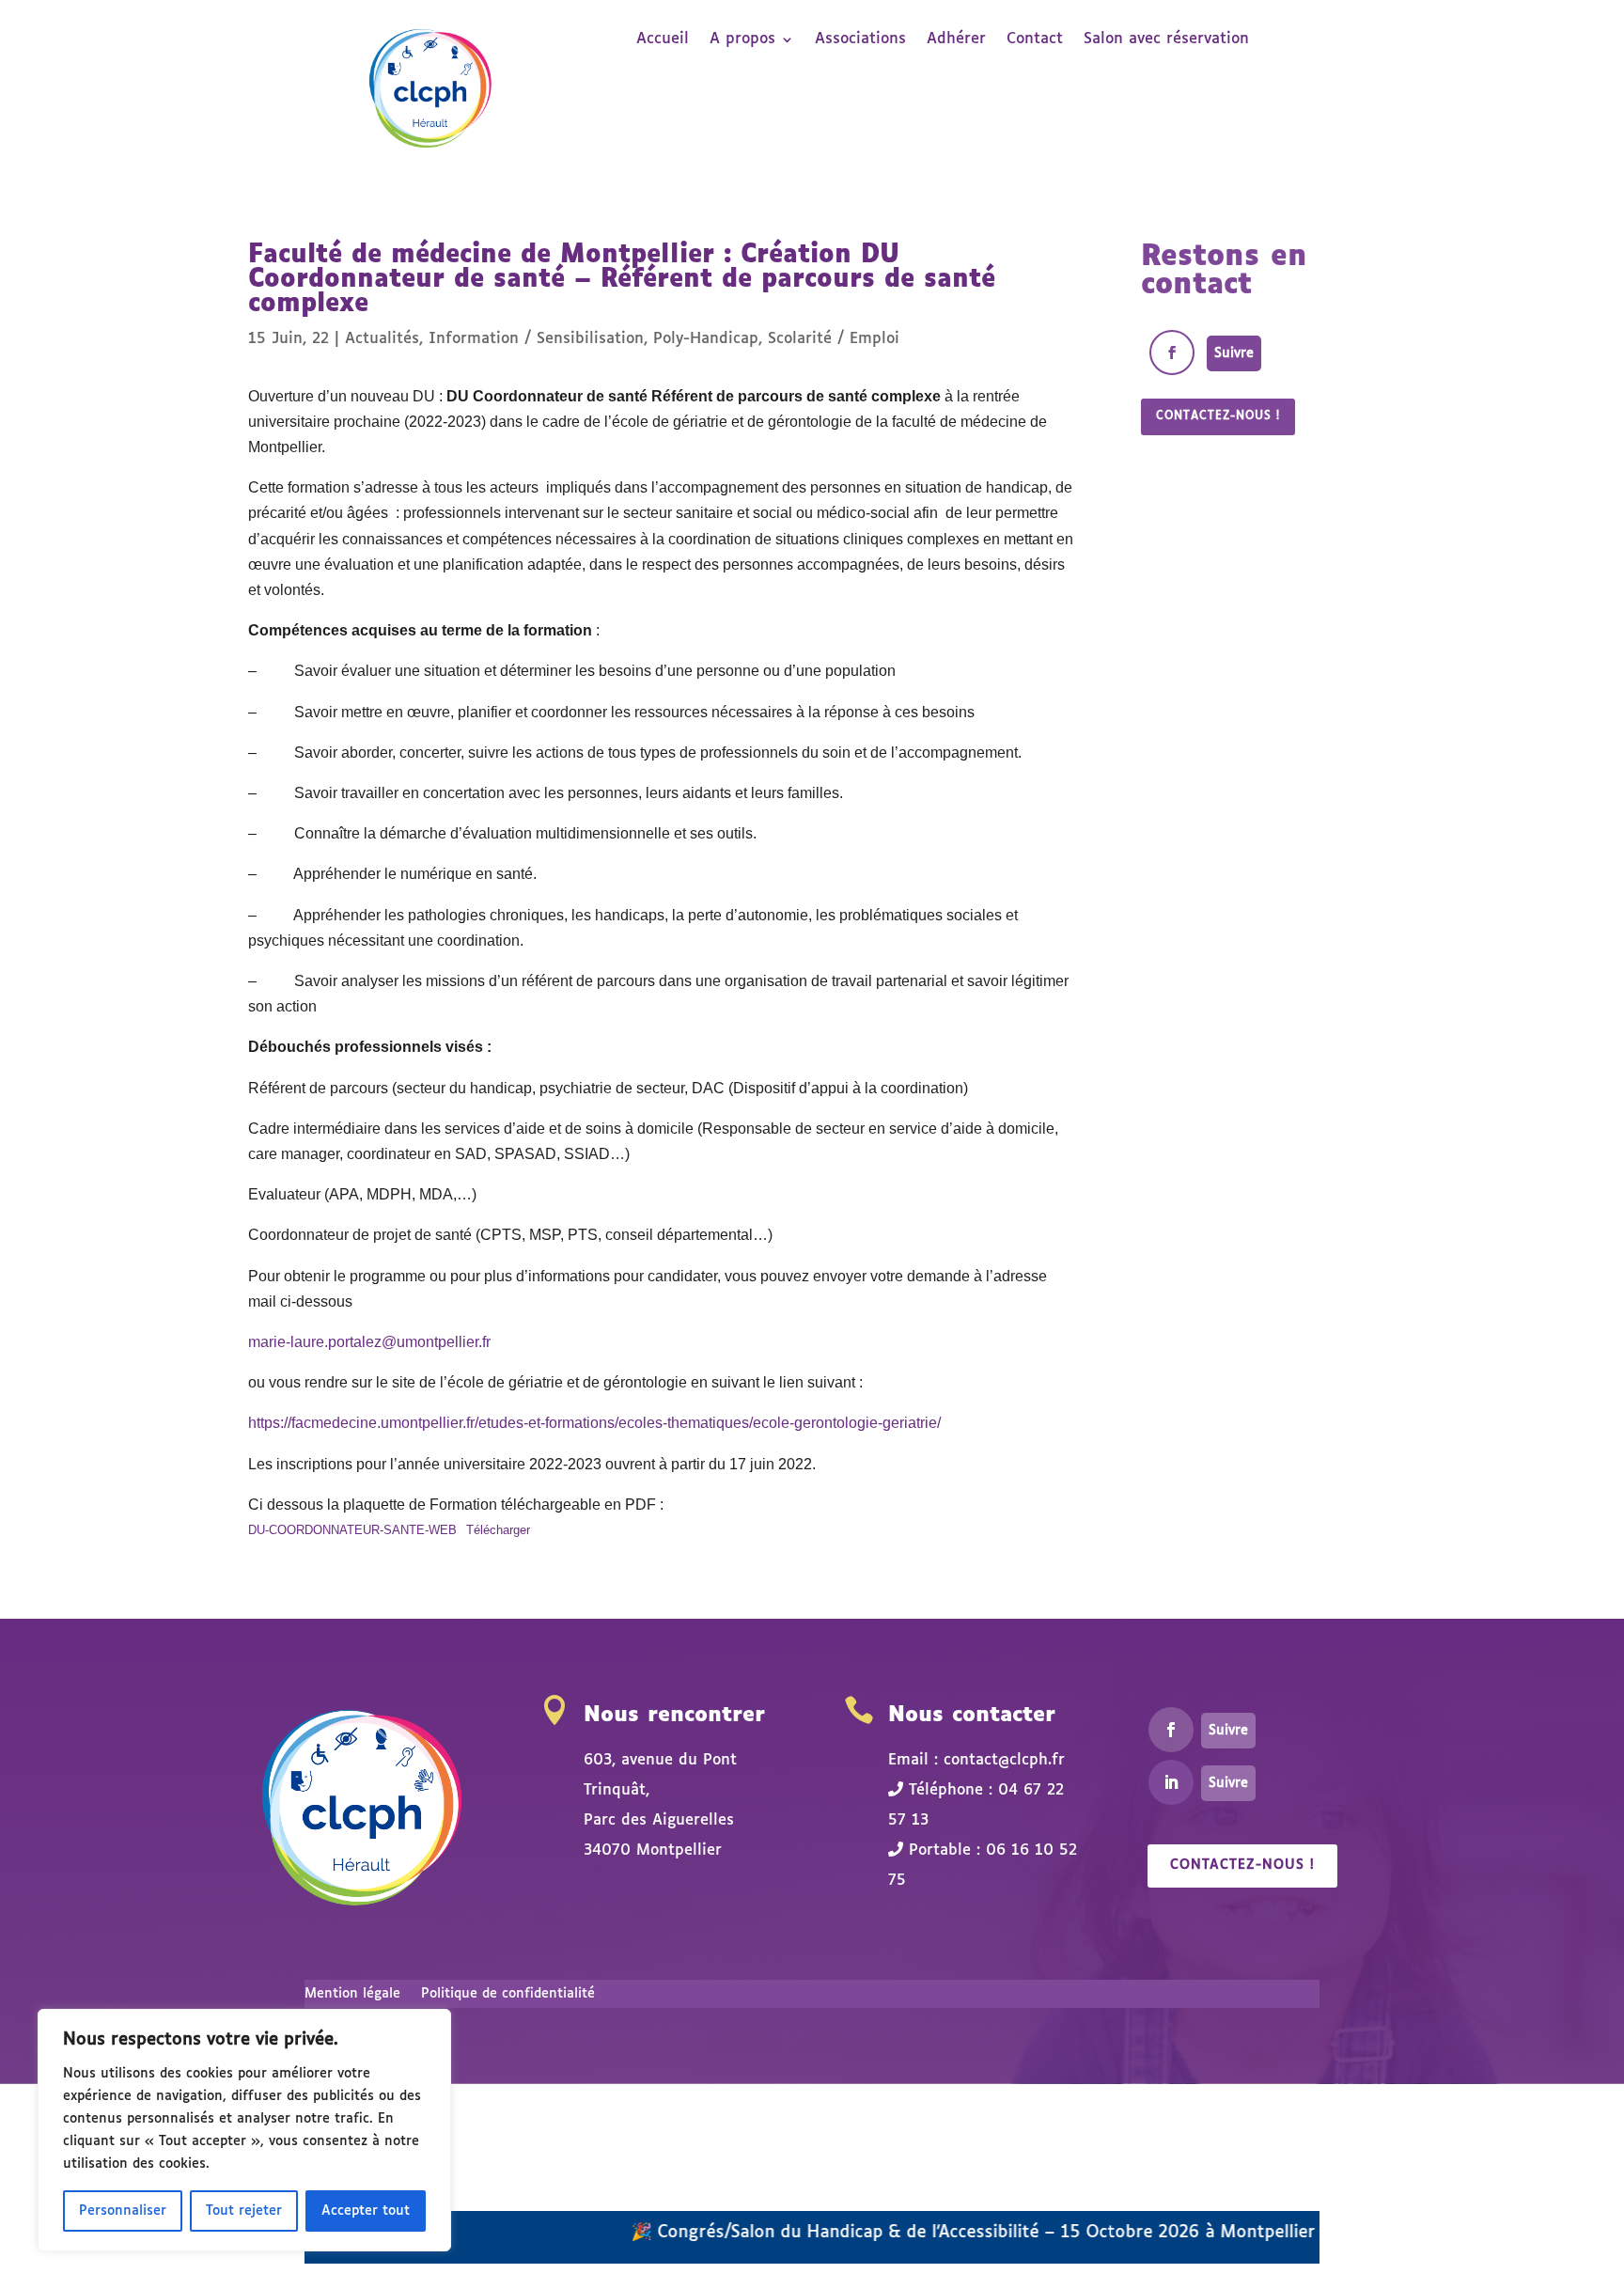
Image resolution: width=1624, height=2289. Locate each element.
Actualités (382, 339)
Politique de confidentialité (508, 1994)
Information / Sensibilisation (536, 339)
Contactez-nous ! (1218, 416)
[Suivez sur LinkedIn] (1171, 1782)
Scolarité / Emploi (834, 339)
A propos (742, 40)
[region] (244, 2130)
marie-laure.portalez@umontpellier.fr (369, 1342)
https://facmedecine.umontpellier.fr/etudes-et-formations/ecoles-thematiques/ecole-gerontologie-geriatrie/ (594, 1423)
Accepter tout (366, 2211)
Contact (1035, 40)
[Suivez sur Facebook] (1172, 353)
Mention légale (352, 1994)
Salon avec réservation (1166, 40)
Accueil (663, 40)
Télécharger (498, 1530)
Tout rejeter (244, 2211)
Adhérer (956, 40)
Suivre (1234, 353)
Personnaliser (123, 2211)
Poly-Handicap (706, 339)
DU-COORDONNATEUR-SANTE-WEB (352, 1530)
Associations (860, 40)
